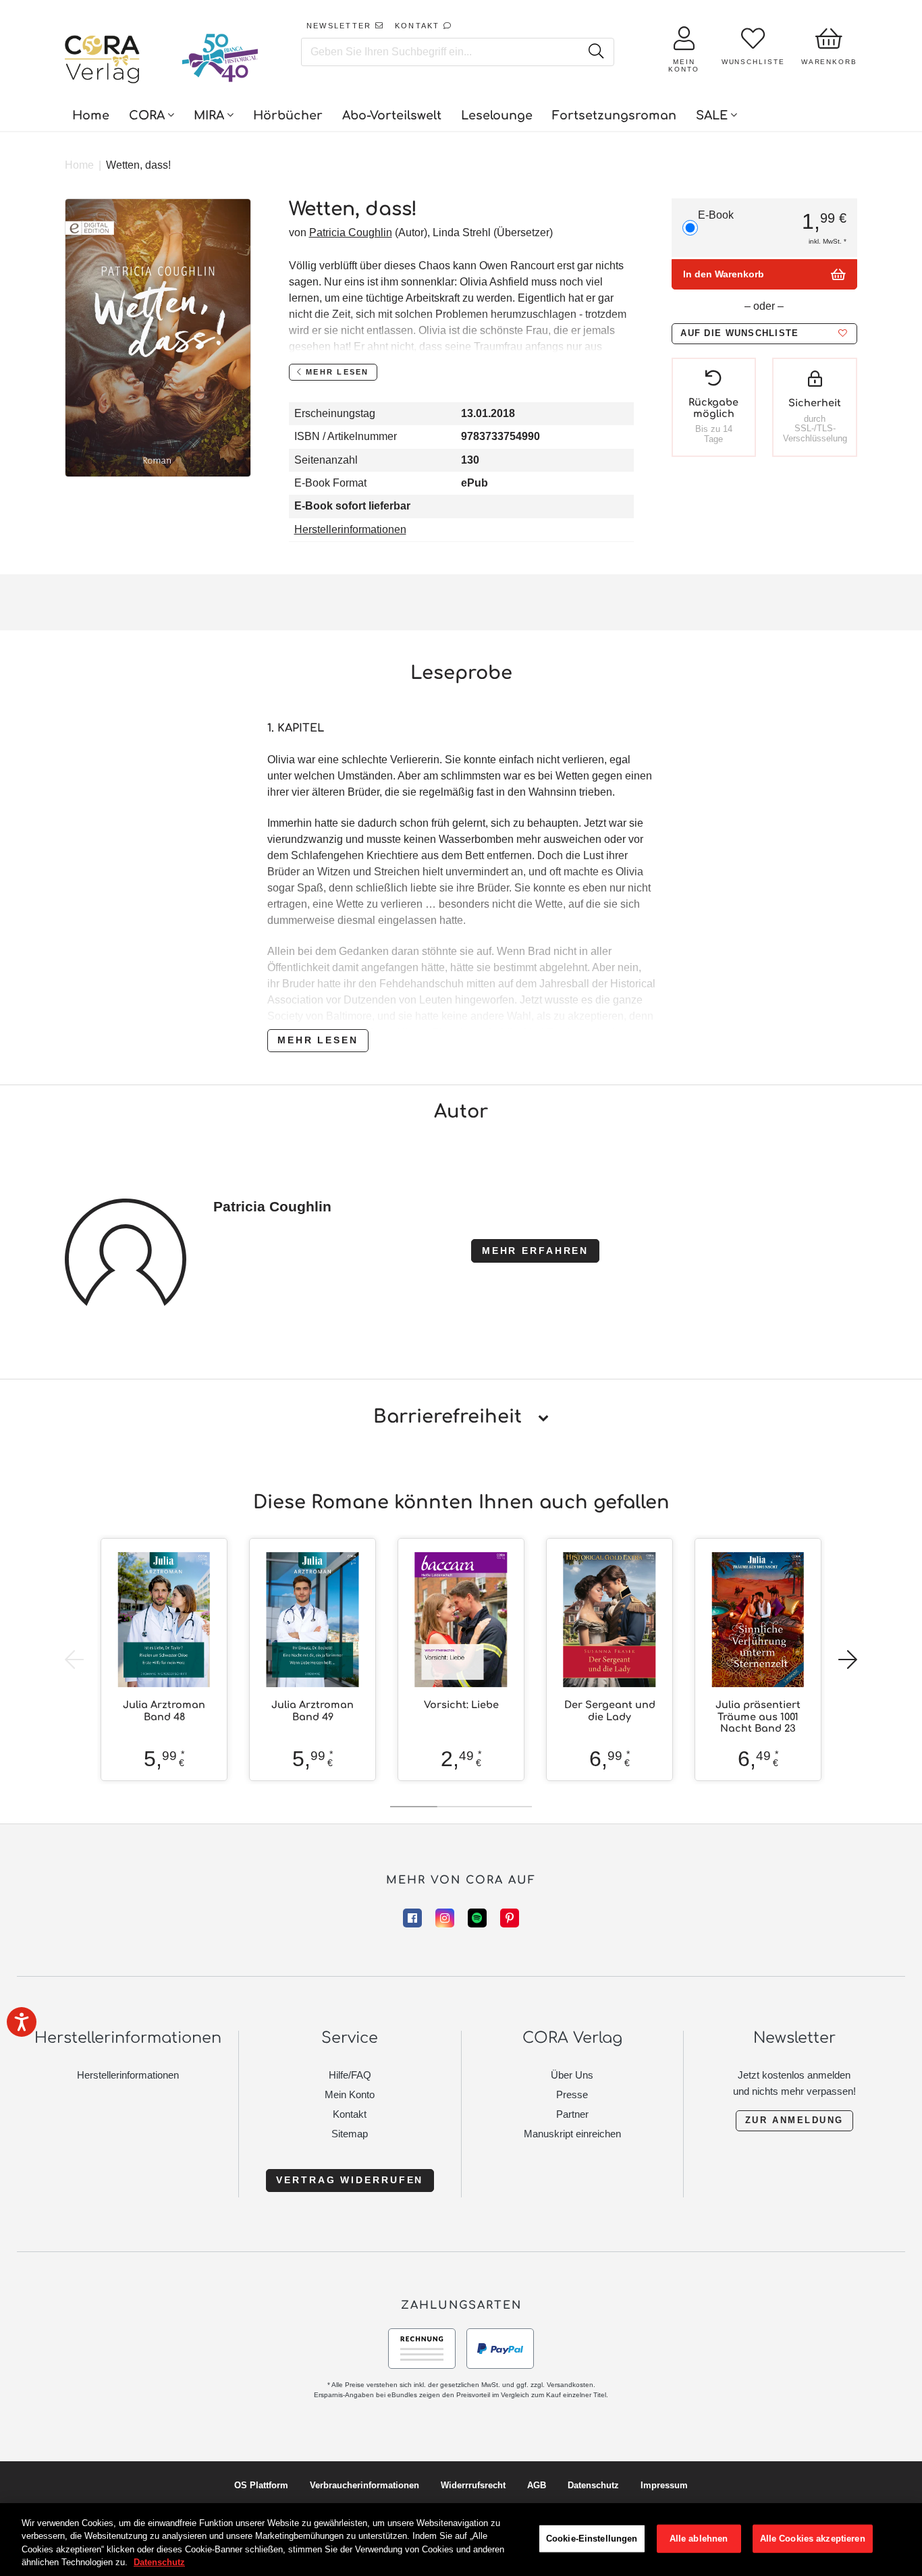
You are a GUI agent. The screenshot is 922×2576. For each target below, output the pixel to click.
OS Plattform (261, 2485)
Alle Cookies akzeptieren (813, 2539)
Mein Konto (350, 2094)
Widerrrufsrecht (473, 2485)
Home (79, 165)
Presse (572, 2094)
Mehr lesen (318, 1040)
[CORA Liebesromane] (103, 61)
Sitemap (350, 2134)
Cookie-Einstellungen (592, 2539)
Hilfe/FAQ (350, 2075)
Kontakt (350, 2114)
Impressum (664, 2485)
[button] (764, 334)
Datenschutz (593, 2485)
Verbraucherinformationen (364, 2485)
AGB (537, 2485)
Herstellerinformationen (350, 529)
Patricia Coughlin (351, 232)
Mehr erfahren (535, 1251)
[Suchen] (596, 52)
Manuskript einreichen (572, 2134)
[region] (461, 2540)
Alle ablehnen (699, 2539)
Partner (572, 2114)
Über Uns (572, 2075)
